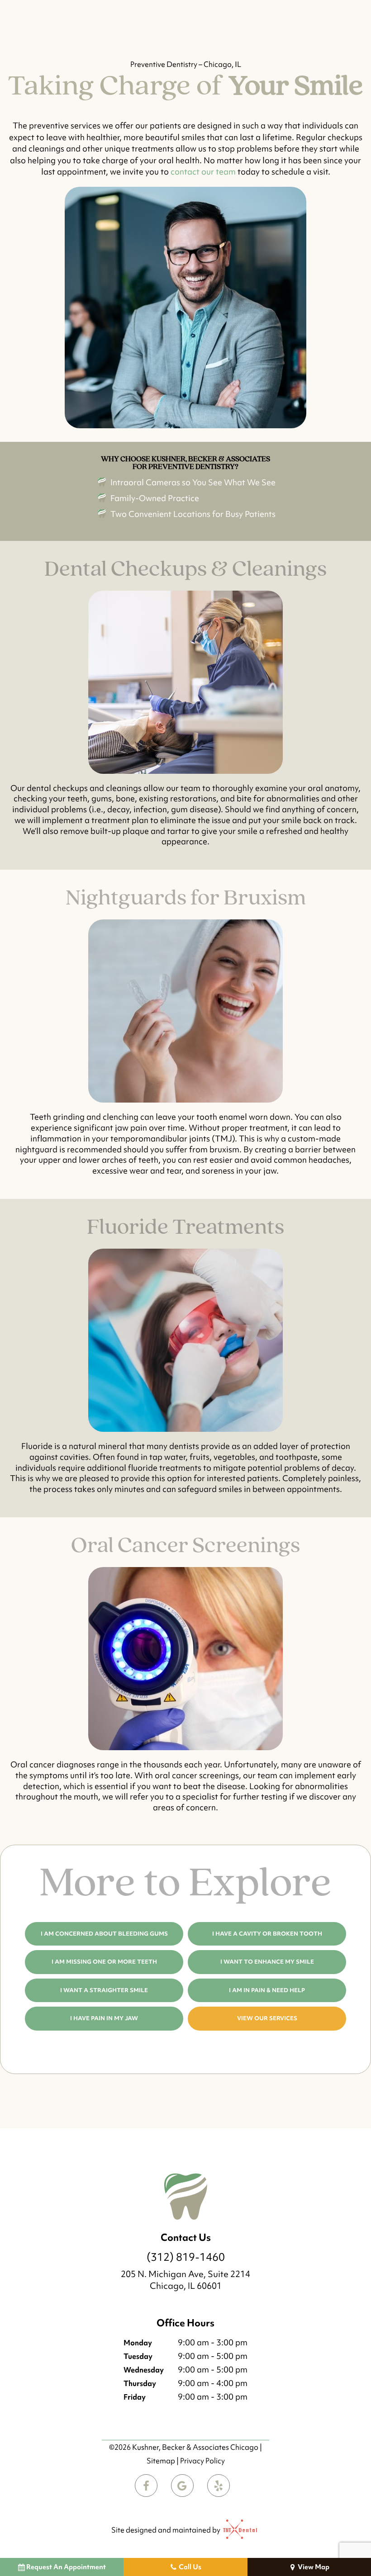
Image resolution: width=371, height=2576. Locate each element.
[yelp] (219, 2486)
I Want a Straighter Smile (104, 1990)
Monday (138, 2343)
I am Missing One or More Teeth (104, 1962)
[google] (182, 2486)
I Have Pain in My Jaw (104, 2018)
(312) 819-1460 (186, 2257)
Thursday (140, 2383)
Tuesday (138, 2356)
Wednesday (144, 2370)
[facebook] (146, 2486)
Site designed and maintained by (166, 2530)
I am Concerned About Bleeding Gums (104, 1934)
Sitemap (161, 2461)
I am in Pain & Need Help (267, 1990)
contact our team (203, 172)
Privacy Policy (202, 2461)
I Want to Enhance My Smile (267, 1962)
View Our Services (267, 2018)
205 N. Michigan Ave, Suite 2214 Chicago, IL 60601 (185, 2280)
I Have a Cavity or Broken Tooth (267, 1934)
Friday (135, 2397)
